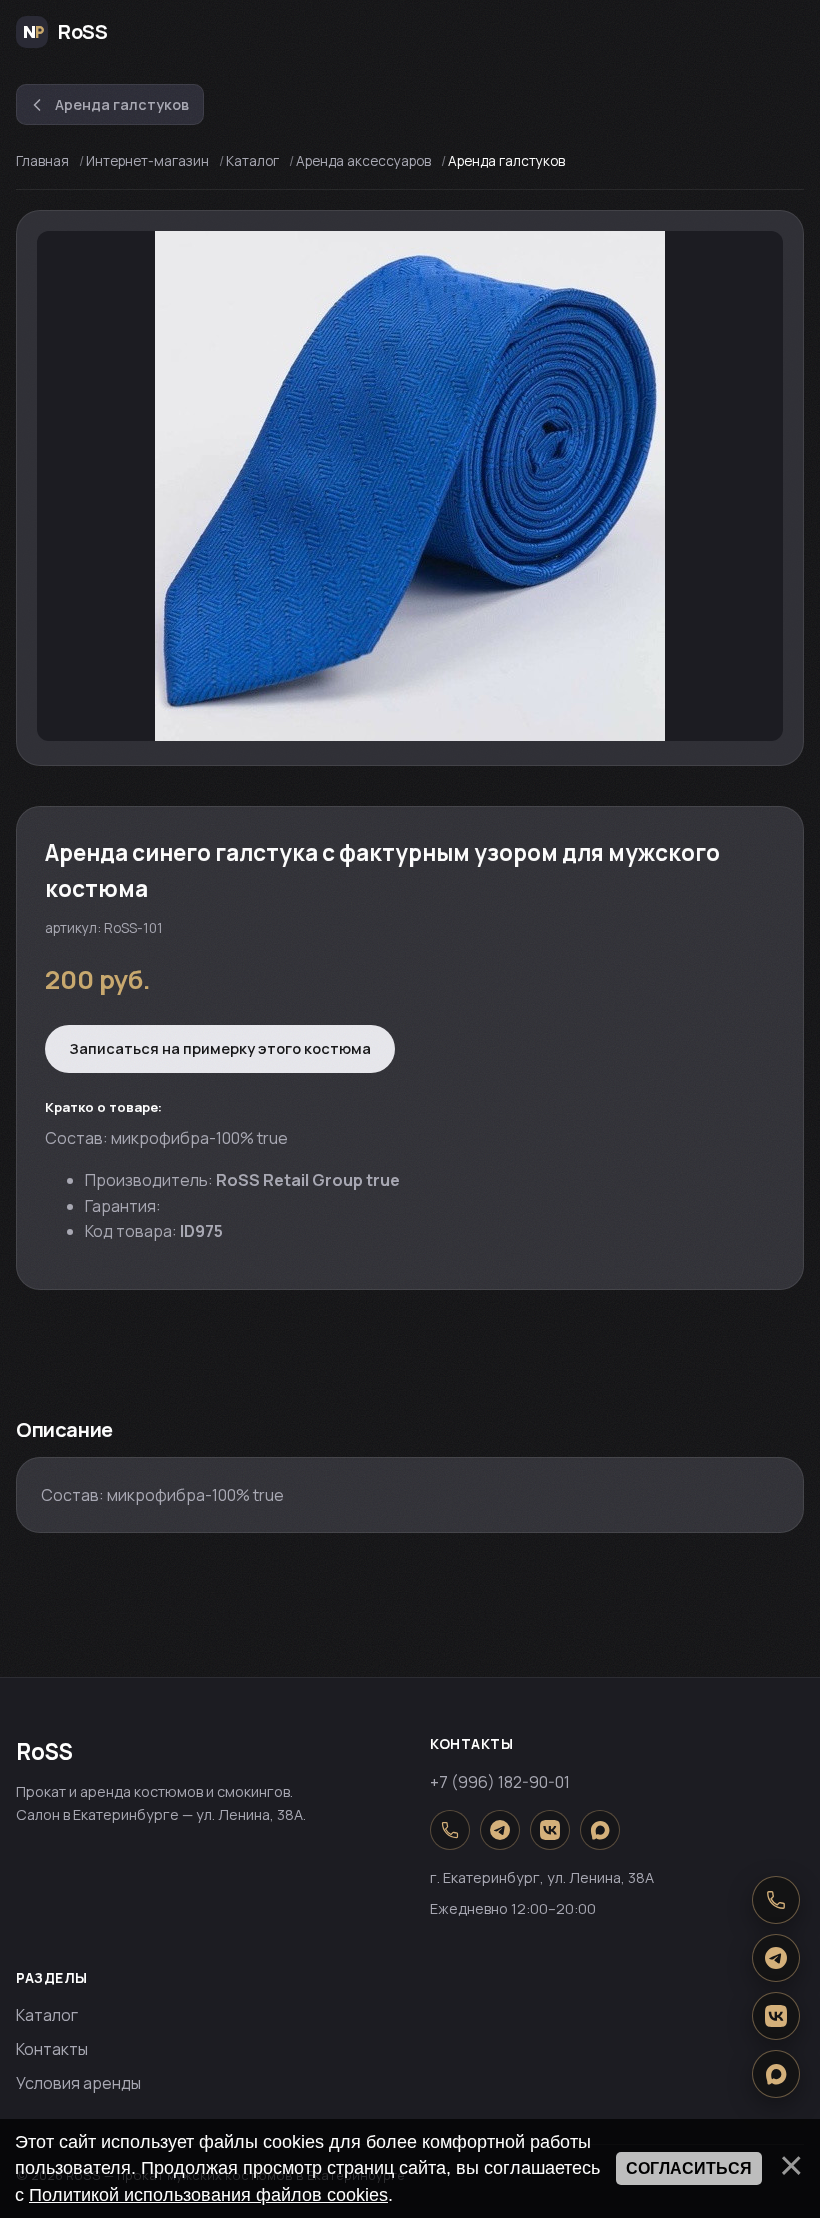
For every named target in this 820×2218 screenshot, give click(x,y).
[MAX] (600, 1830)
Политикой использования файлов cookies (208, 2195)
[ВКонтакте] (550, 1830)
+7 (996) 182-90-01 (500, 1782)
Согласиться (689, 2168)
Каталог (47, 2015)
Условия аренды (78, 2083)
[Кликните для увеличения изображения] (410, 486)
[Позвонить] (450, 1830)
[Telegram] (500, 1830)
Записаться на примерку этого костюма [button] (220, 1048)
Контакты (52, 2049)
